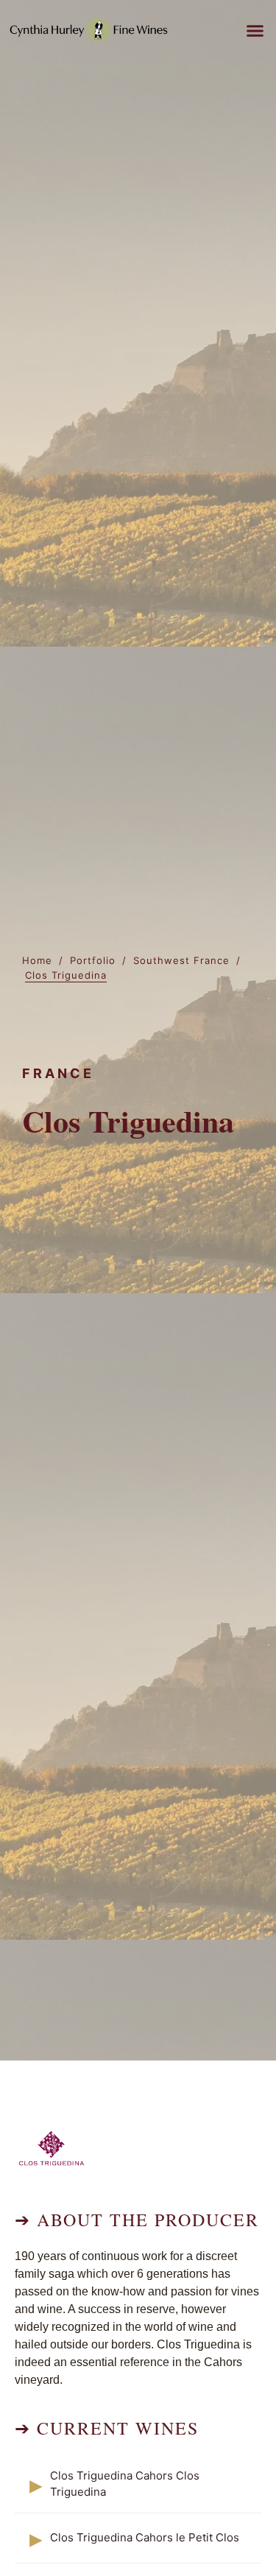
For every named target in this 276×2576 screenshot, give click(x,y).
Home (37, 960)
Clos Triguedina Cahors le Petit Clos (145, 2537)
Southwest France (181, 960)
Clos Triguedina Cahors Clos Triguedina (125, 2484)
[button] (255, 30)
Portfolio (93, 960)
